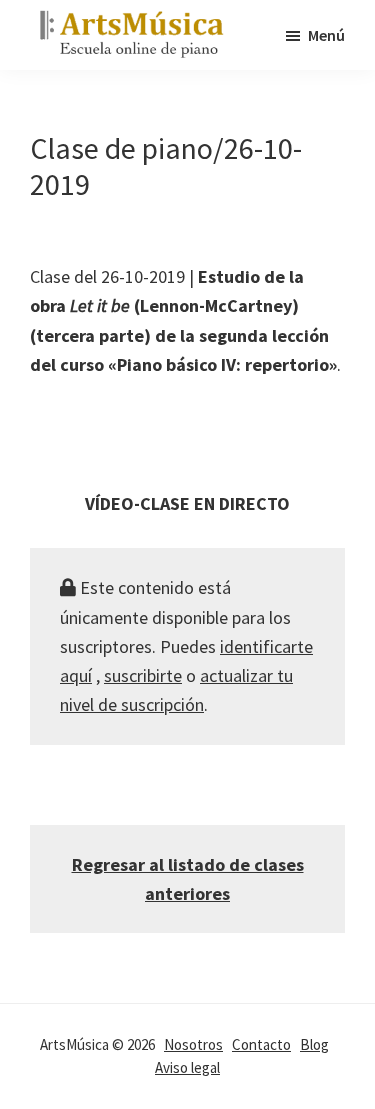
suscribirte (143, 675)
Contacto (261, 1044)
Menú (326, 35)
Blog (314, 1044)
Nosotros (193, 1044)
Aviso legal (187, 1067)
